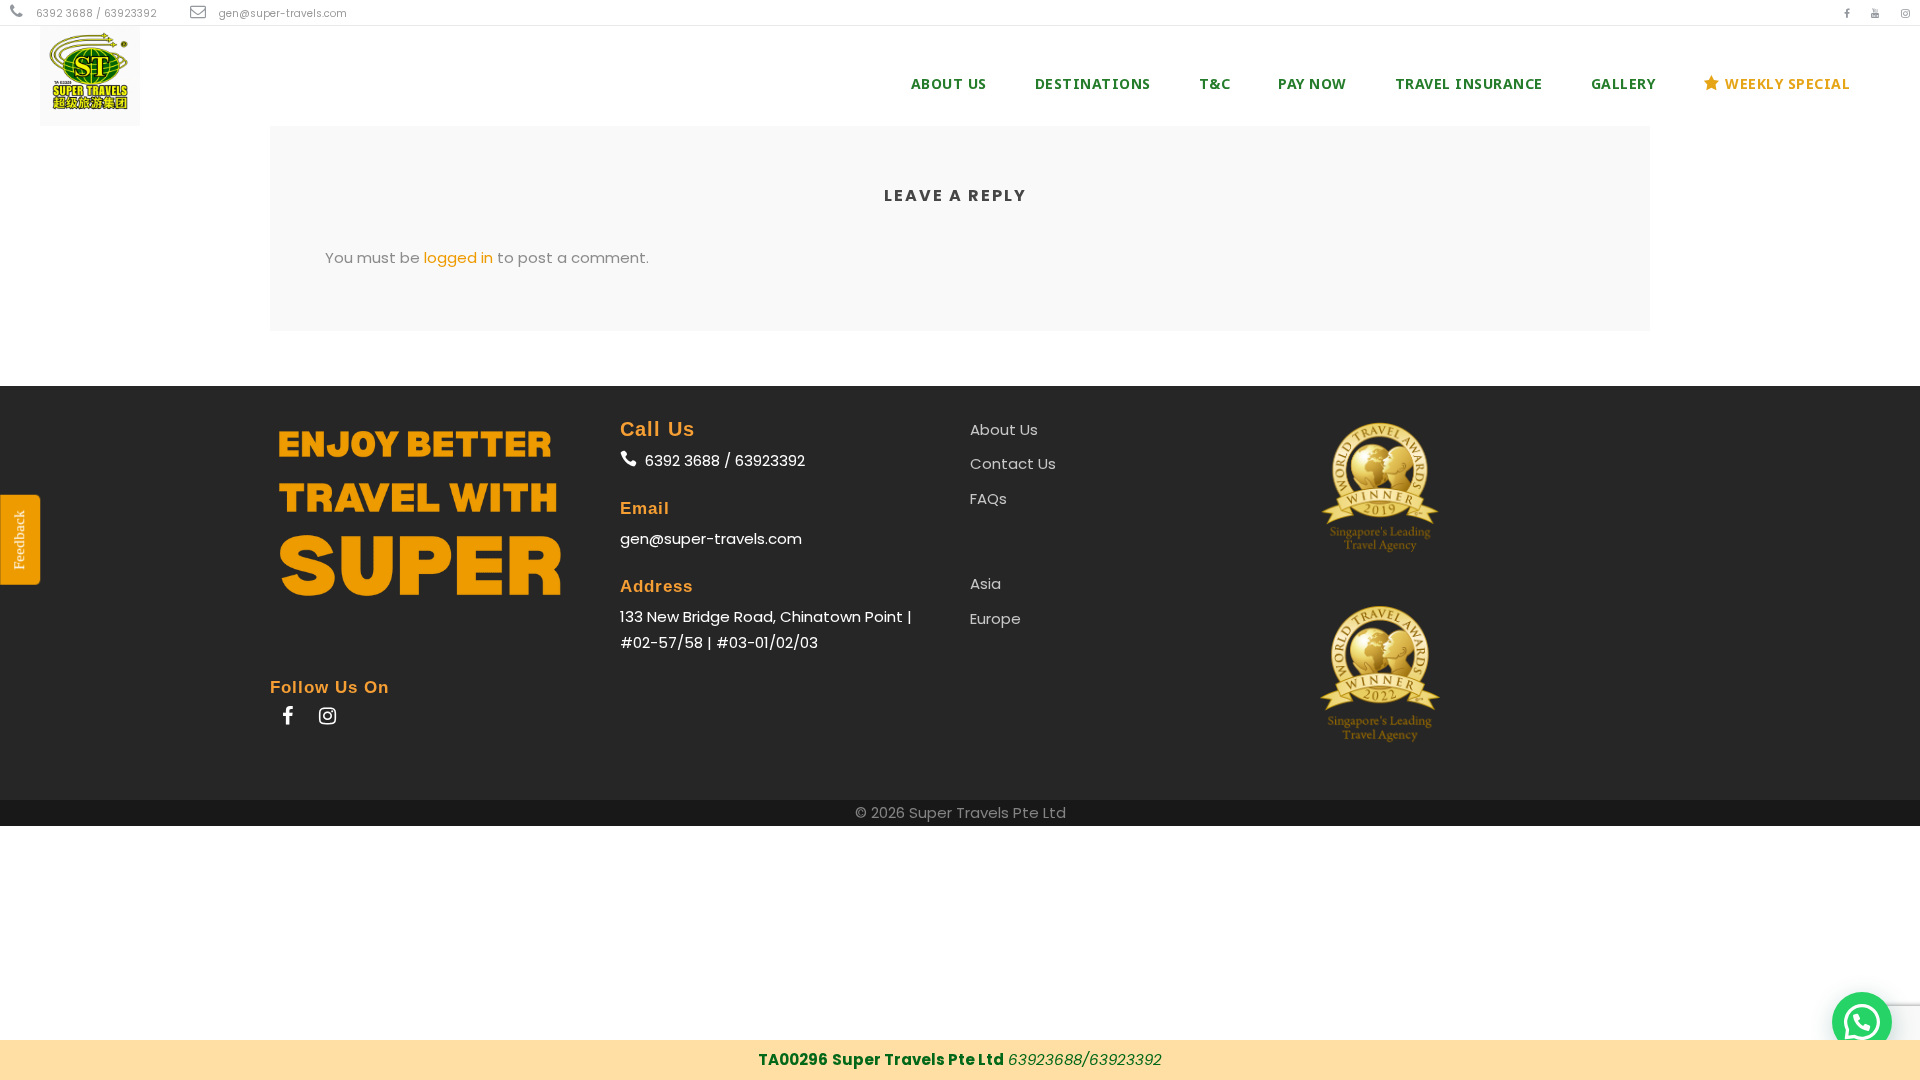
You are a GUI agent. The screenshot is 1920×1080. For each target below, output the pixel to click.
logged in (458, 257)
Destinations (1093, 83)
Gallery (1623, 83)
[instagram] (1905, 13)
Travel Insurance (1469, 83)
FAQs (988, 498)
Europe (995, 618)
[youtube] (1875, 13)
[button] (1862, 1022)
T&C (1215, 83)
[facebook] (1847, 13)
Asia (985, 583)
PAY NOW (1312, 83)
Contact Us (1013, 463)
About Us (949, 83)
